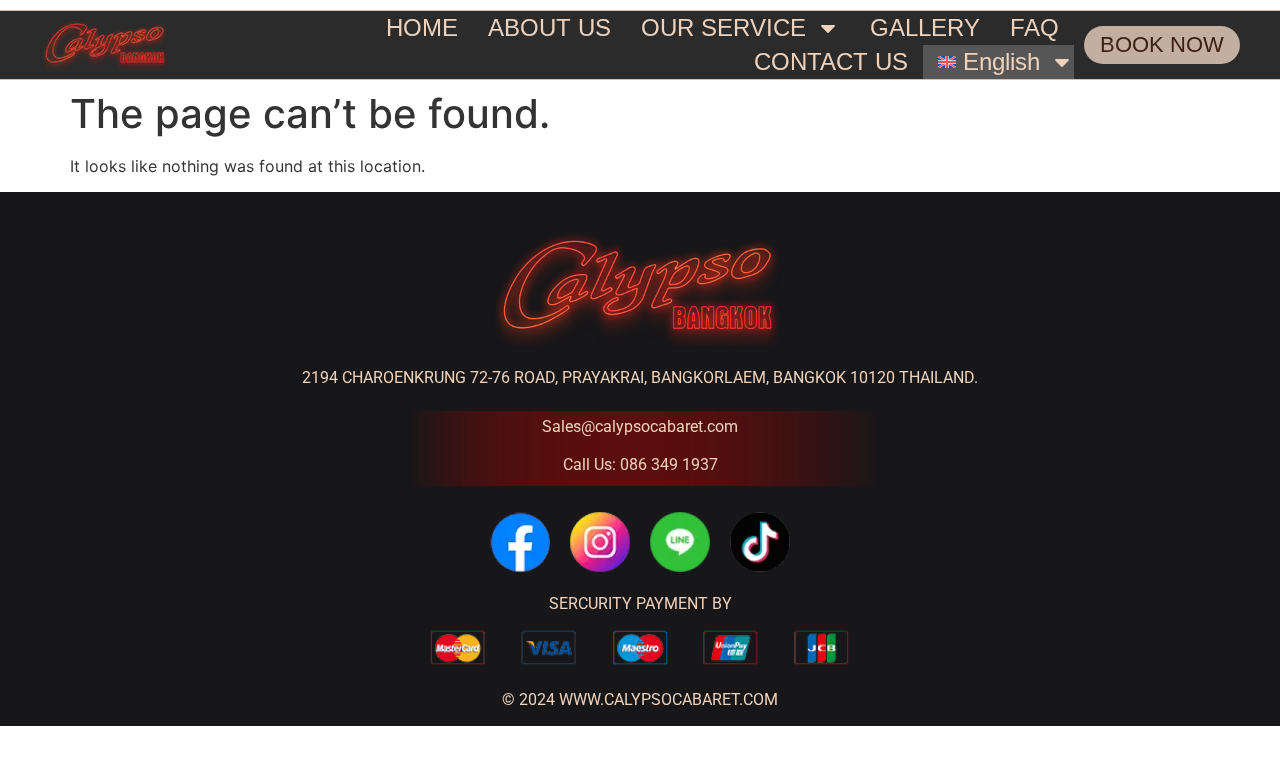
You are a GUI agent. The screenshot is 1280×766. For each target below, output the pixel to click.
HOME (422, 27)
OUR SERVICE (723, 27)
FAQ (1034, 27)
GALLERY (925, 27)
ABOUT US (549, 27)
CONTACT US (831, 61)
